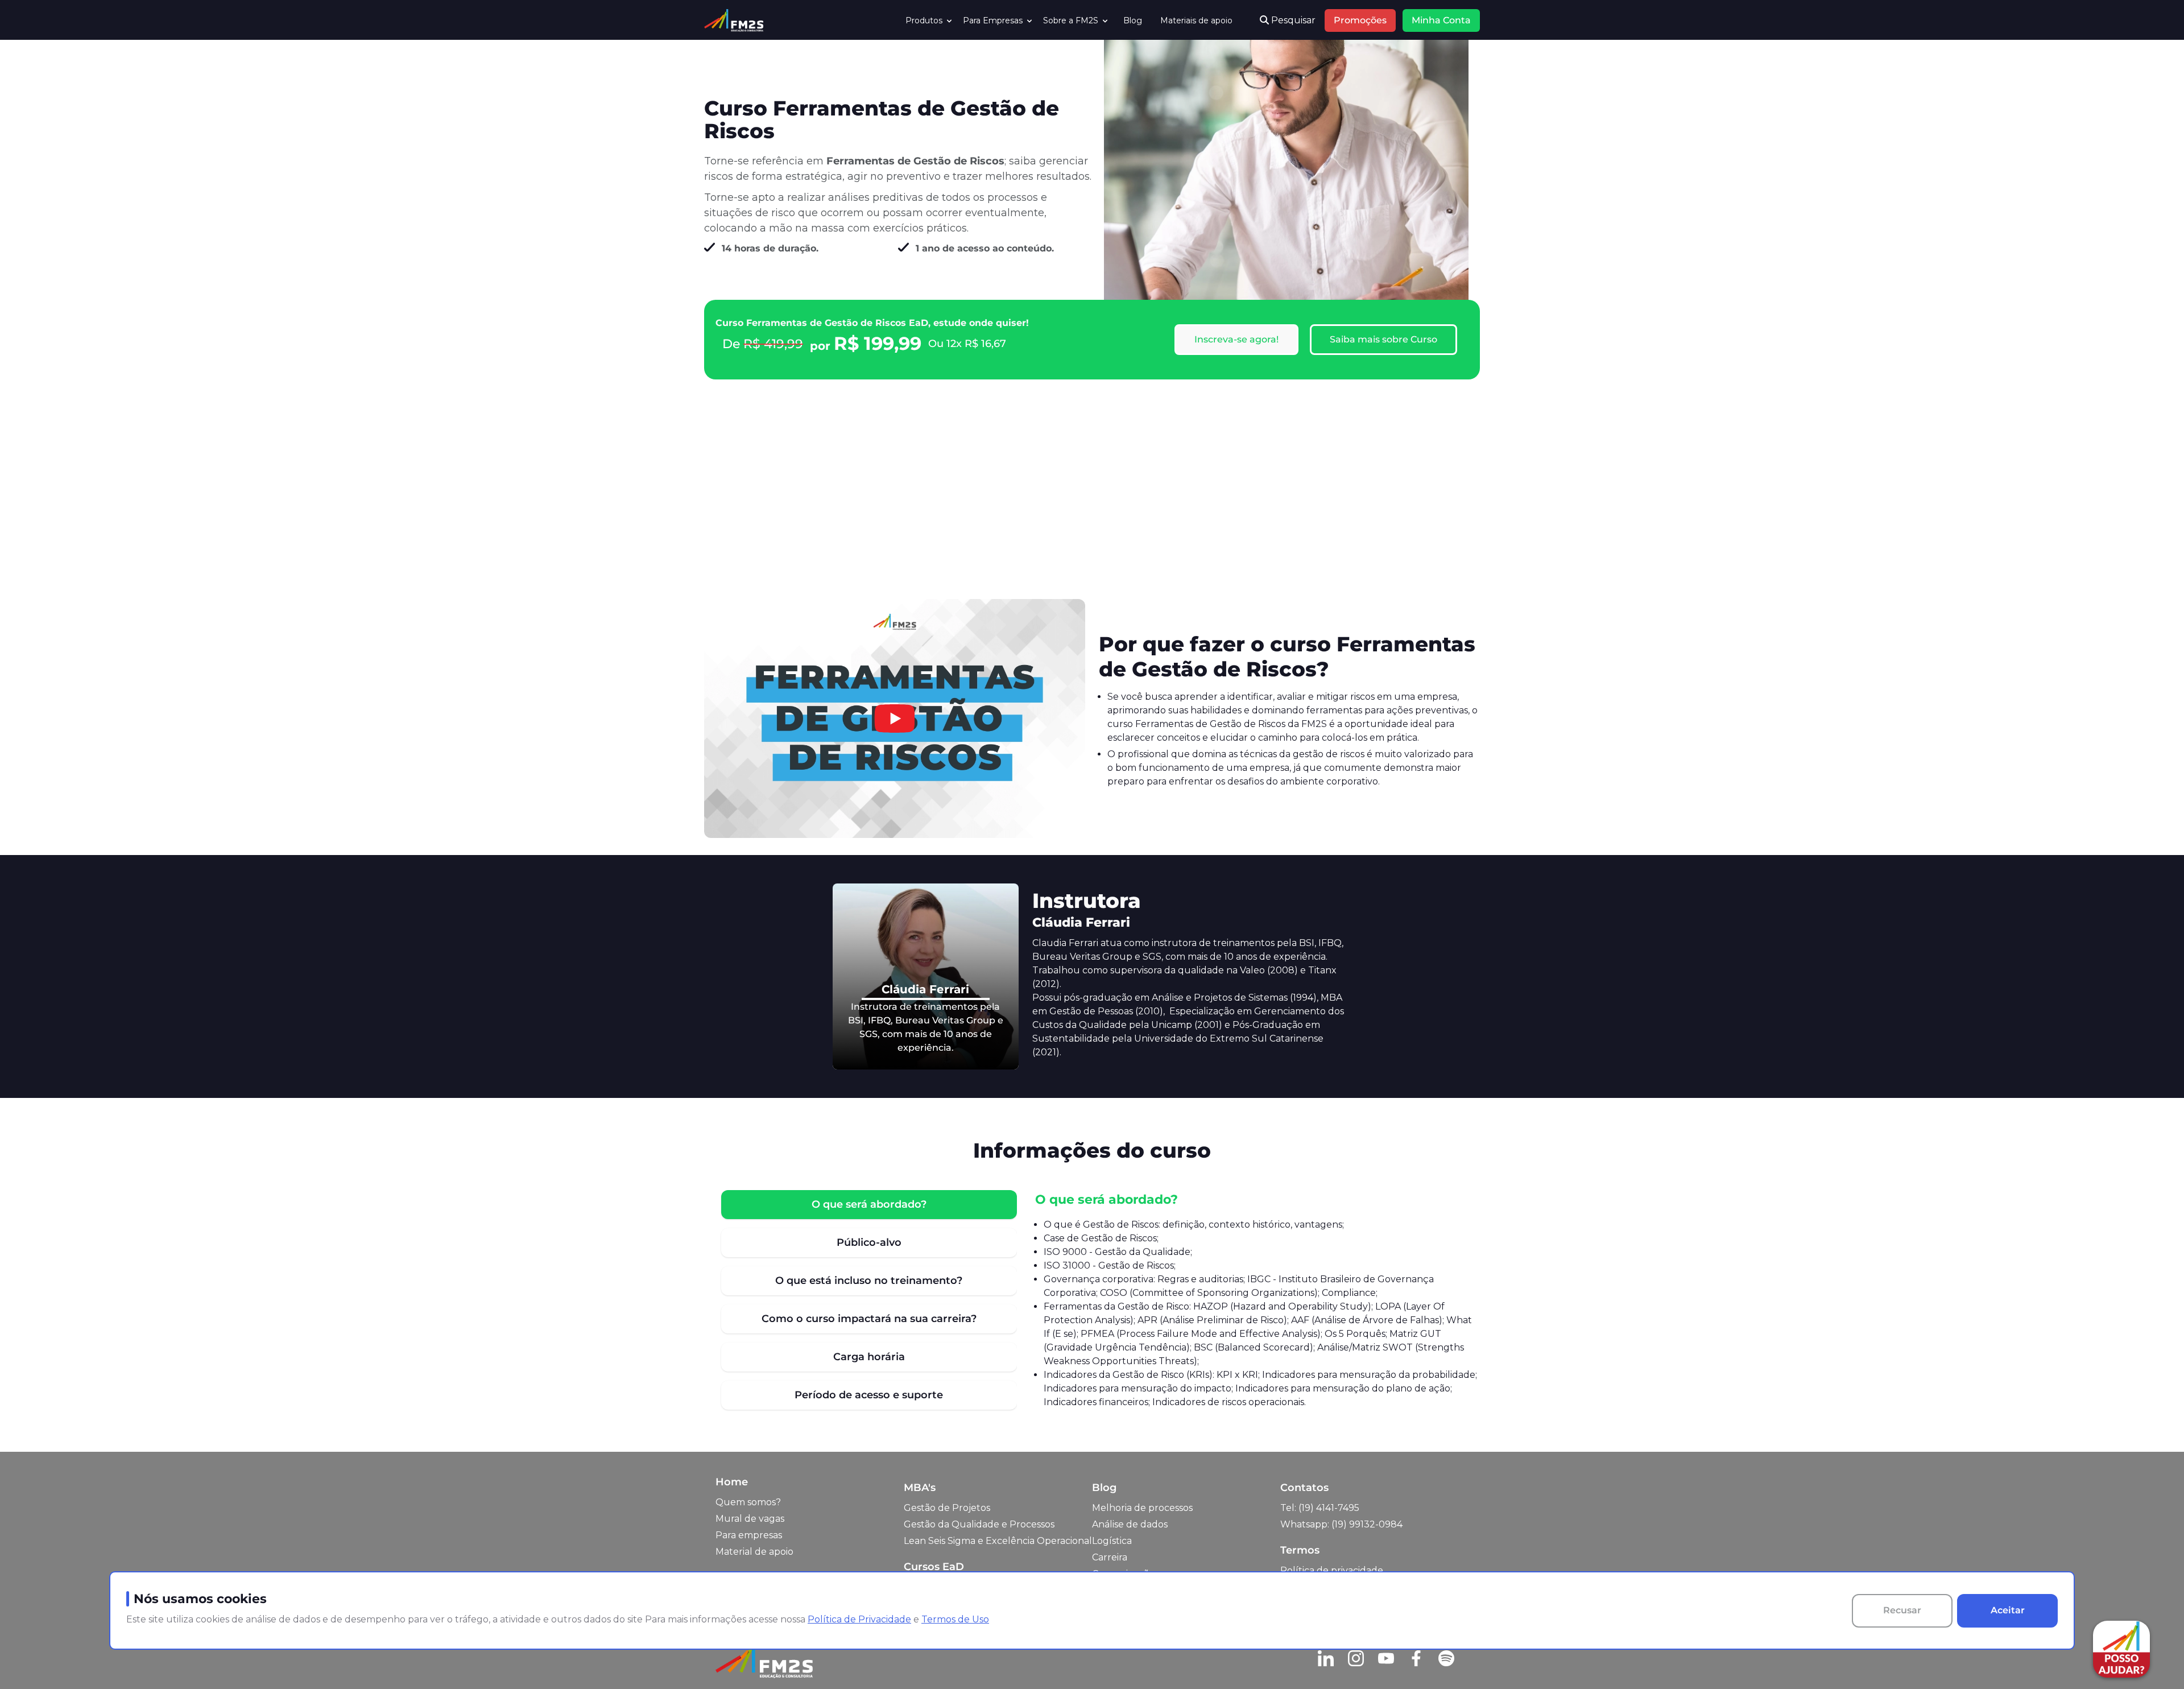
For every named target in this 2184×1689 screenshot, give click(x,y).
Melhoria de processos (1142, 1508)
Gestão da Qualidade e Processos (979, 1524)
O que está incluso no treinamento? (869, 1281)
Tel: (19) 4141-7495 (1320, 1508)
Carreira (1110, 1557)
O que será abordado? (869, 1204)
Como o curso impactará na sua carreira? (869, 1319)
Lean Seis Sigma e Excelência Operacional (998, 1541)
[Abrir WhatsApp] (28, 1660)
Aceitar (2008, 1610)
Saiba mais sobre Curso (1383, 339)
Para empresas (749, 1535)
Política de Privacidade (859, 1619)
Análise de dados (1130, 1524)
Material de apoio (754, 1552)
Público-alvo (869, 1242)
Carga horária (869, 1357)
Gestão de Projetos (947, 1508)
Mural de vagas (750, 1519)
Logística (1112, 1541)
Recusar (1902, 1610)
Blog (1133, 20)
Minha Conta (1441, 20)
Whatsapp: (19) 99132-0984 (1341, 1524)
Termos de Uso (955, 1619)
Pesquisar (1292, 20)
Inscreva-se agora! (1236, 339)
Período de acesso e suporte (869, 1395)
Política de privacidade (1332, 1570)
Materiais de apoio (1196, 20)
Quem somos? (748, 1502)
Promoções (1360, 20)
